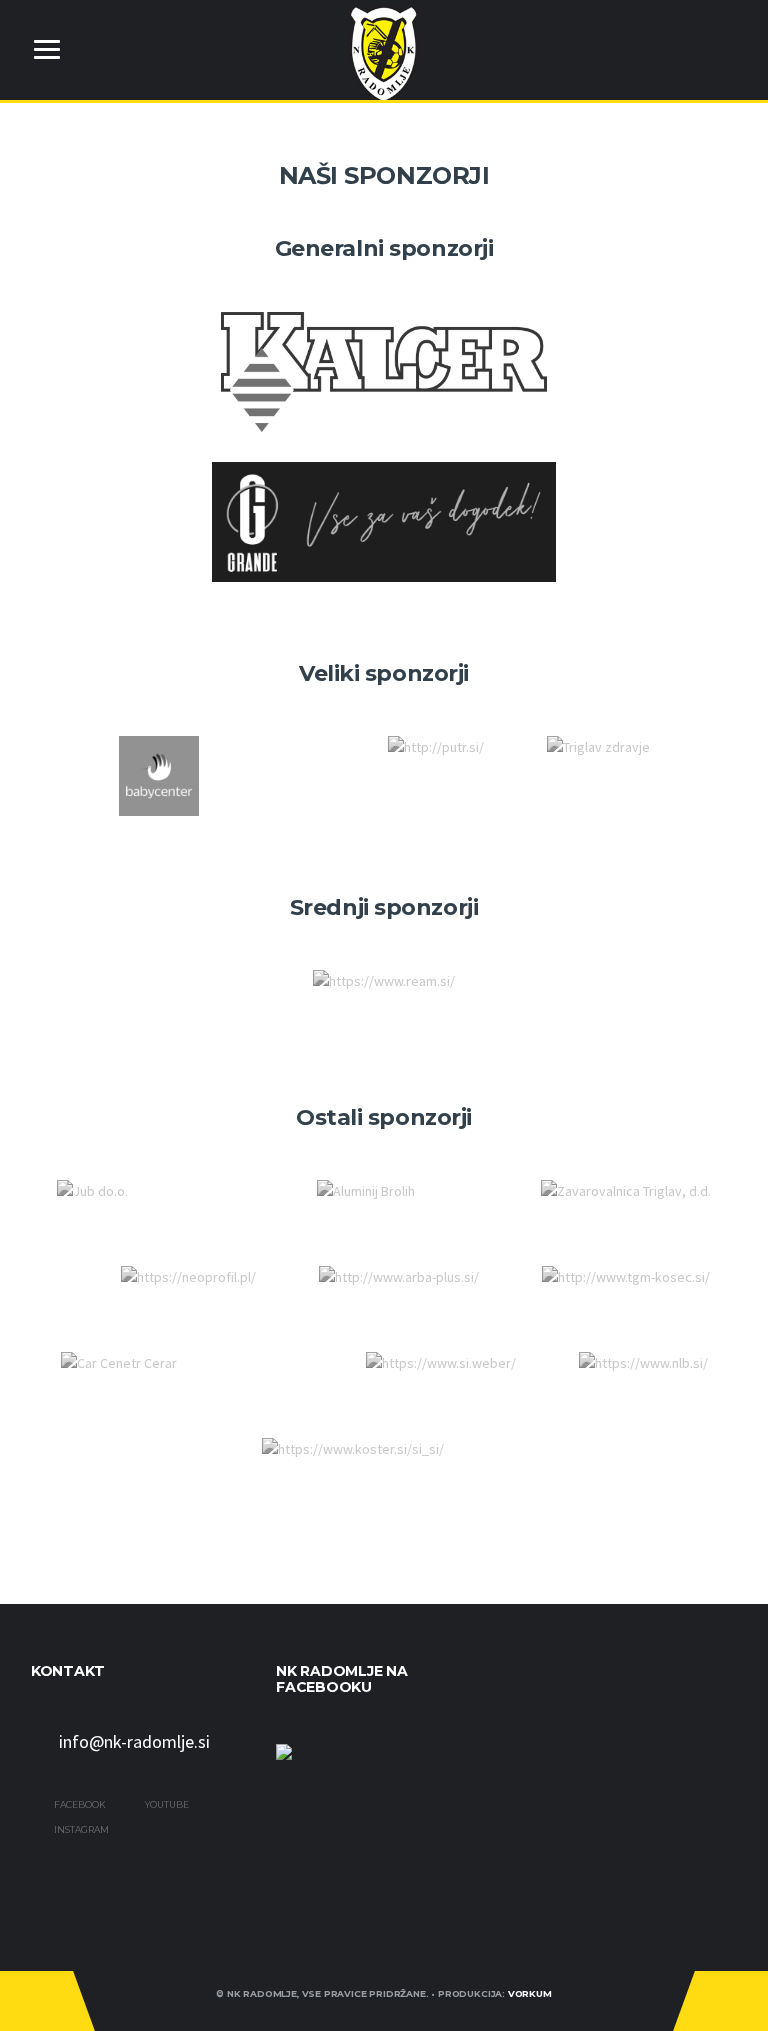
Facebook (79, 1804)
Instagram (80, 1829)
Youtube (166, 1804)
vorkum (530, 1993)
